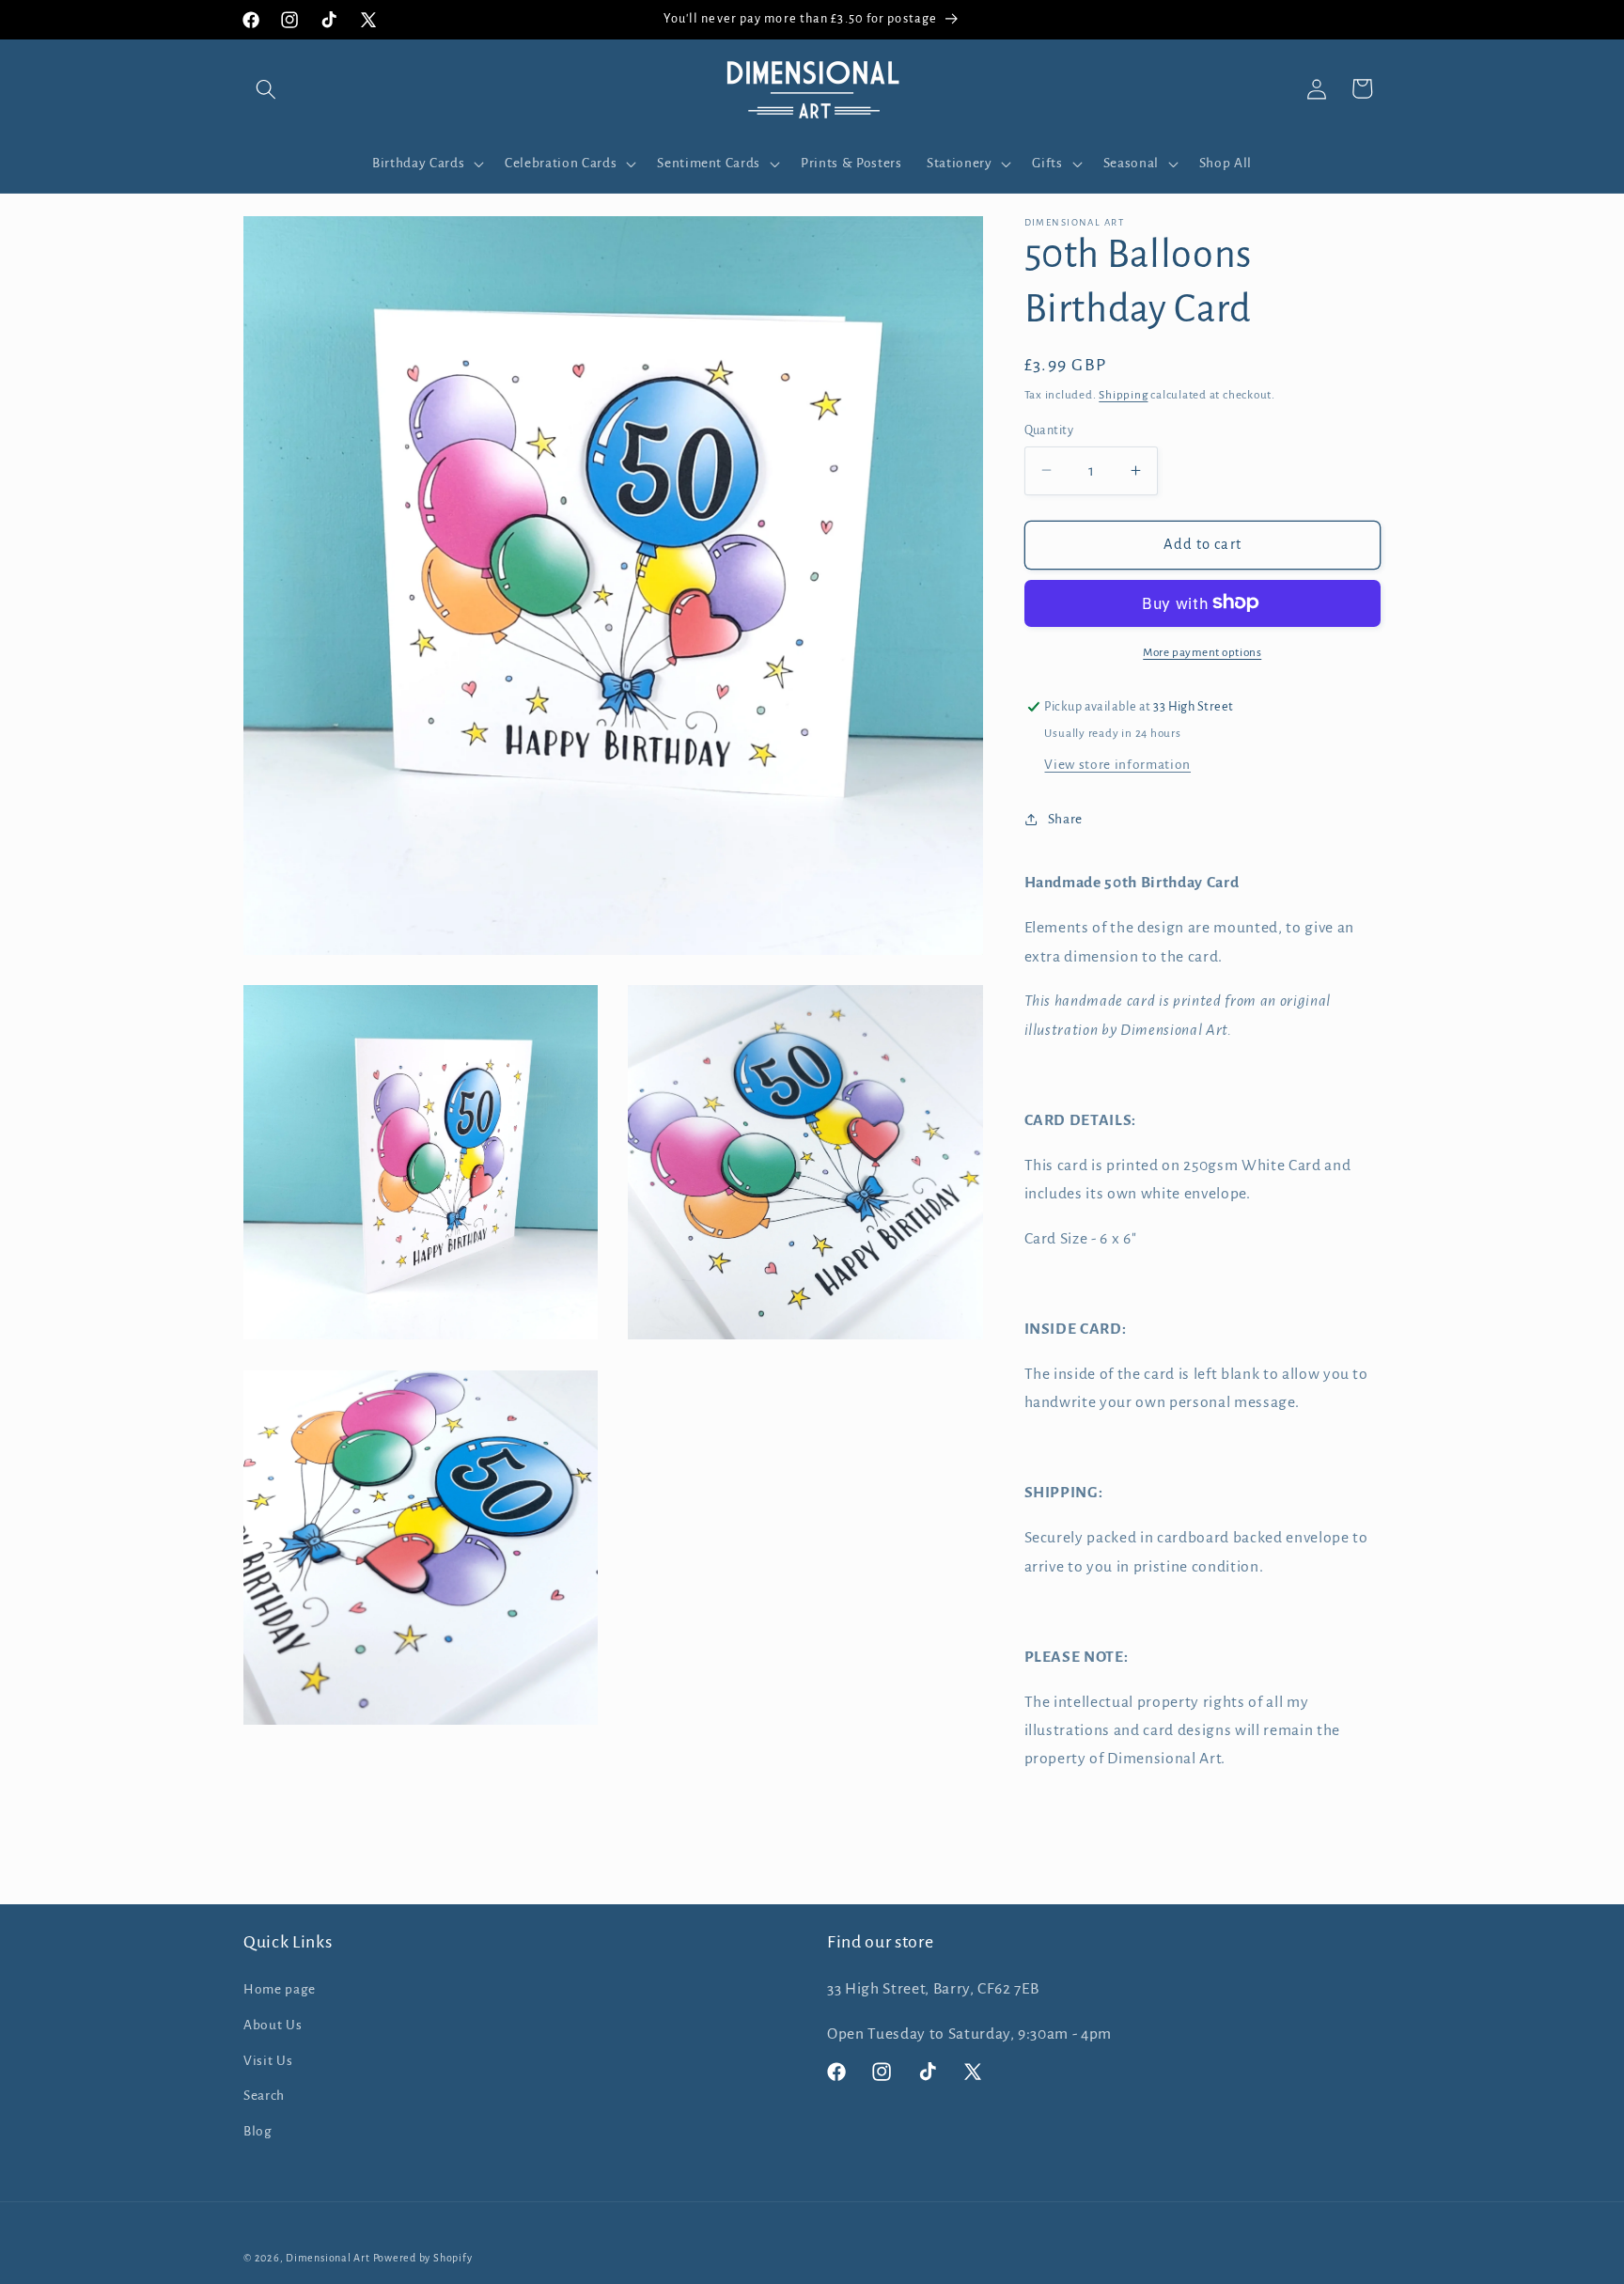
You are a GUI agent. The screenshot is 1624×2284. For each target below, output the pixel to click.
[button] (266, 88)
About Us (273, 2025)
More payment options (1202, 651)
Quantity (1049, 430)
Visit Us (268, 2061)
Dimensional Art (328, 2258)
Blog (258, 2131)
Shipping (1123, 394)
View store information (1117, 765)
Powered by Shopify (423, 2258)
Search (264, 2096)
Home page (280, 1989)
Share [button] (1065, 819)
